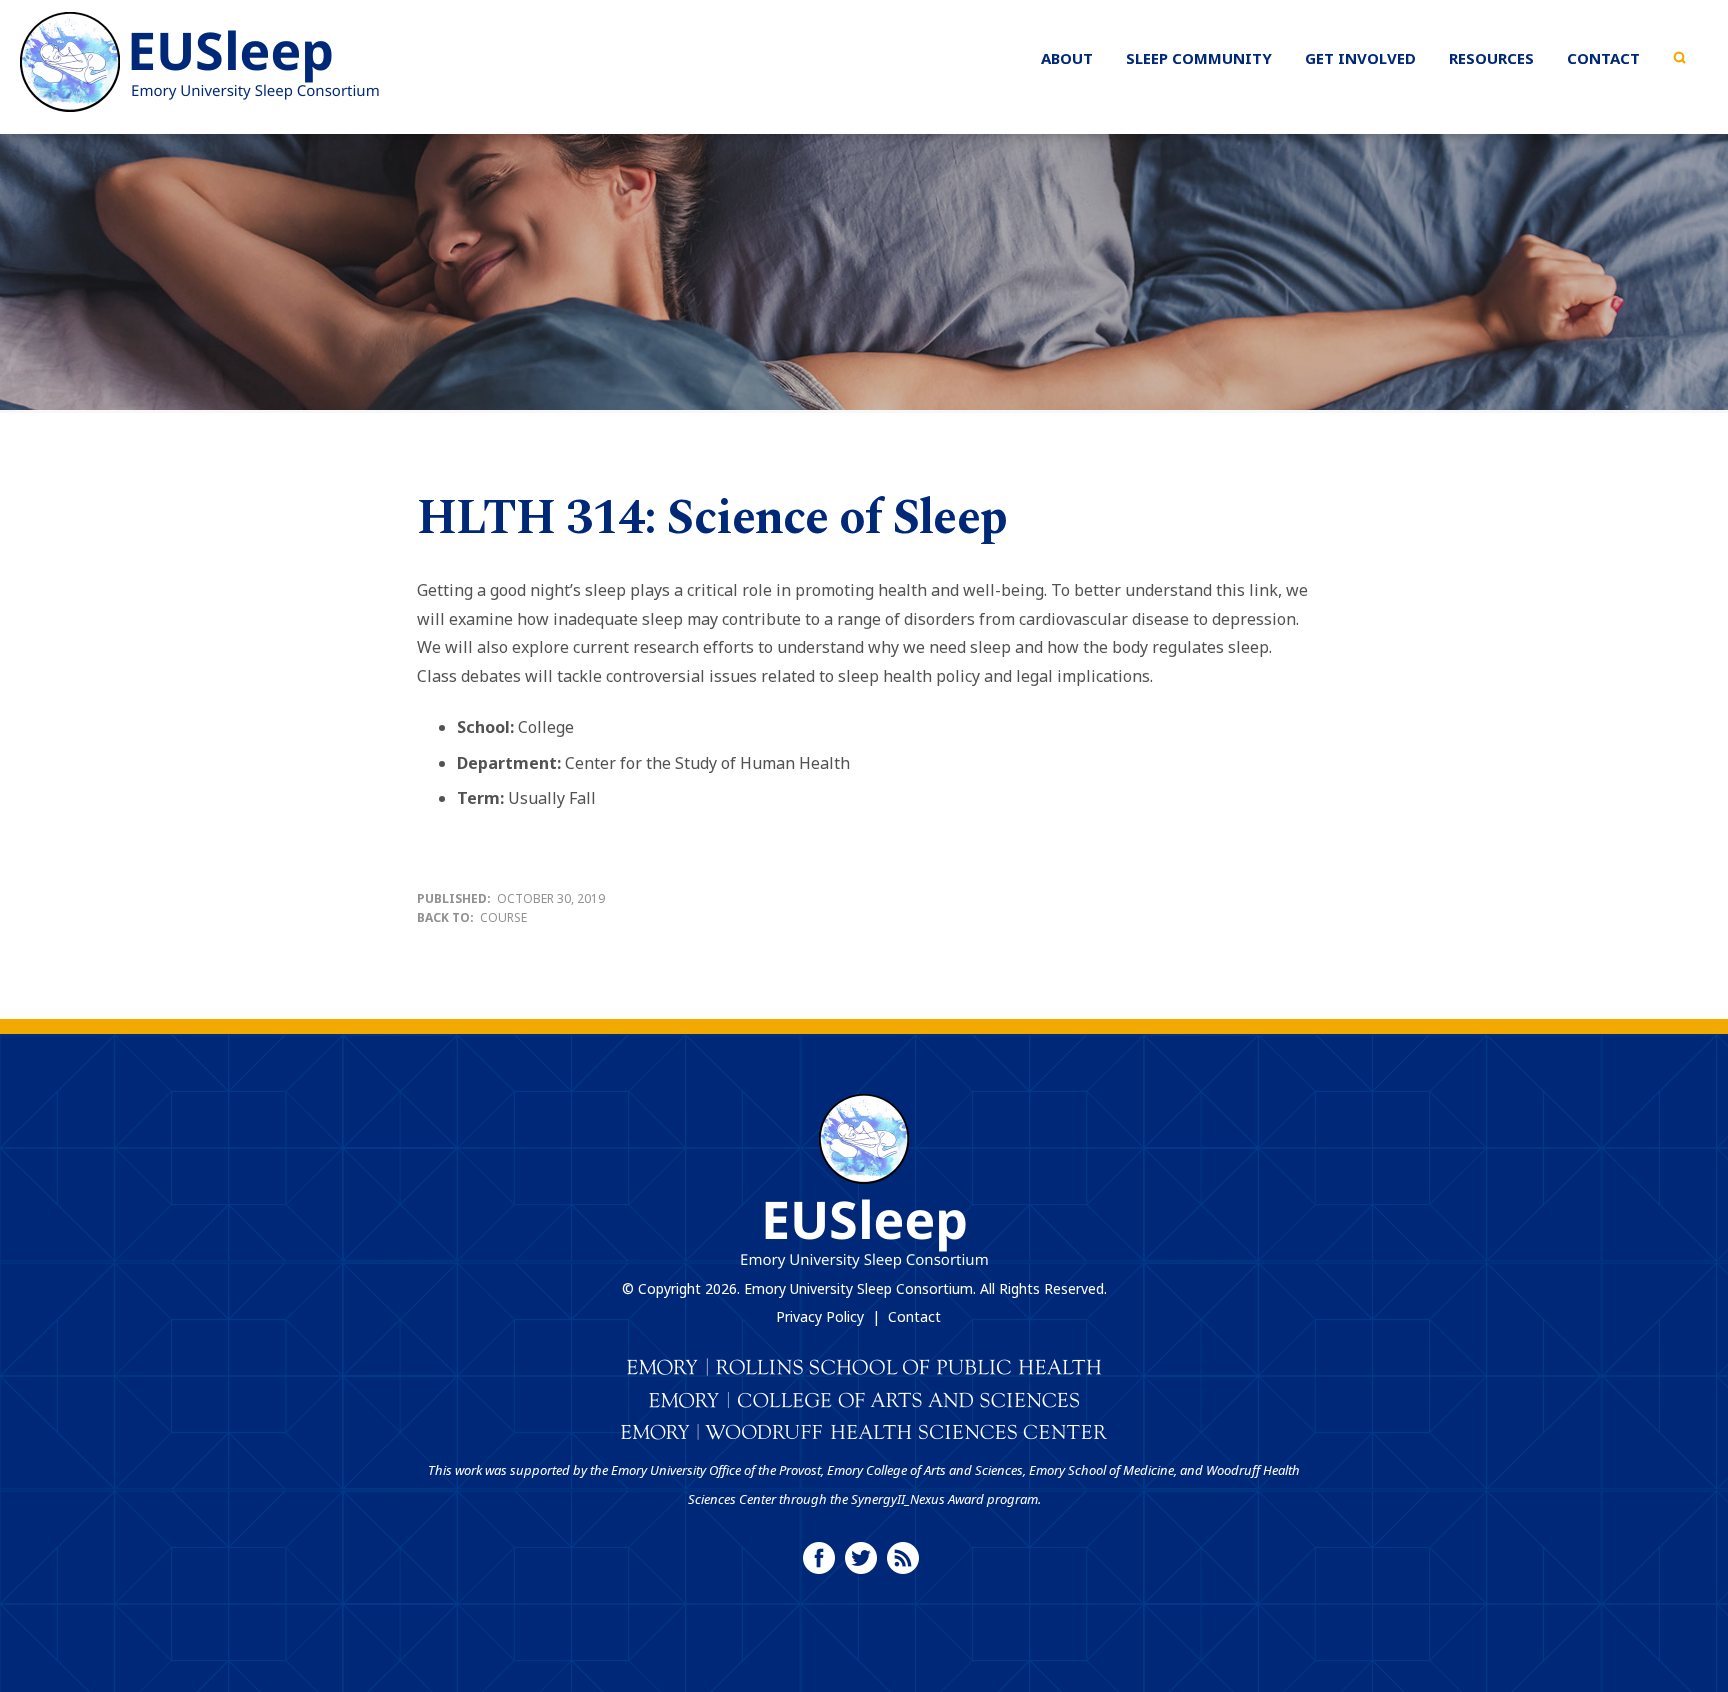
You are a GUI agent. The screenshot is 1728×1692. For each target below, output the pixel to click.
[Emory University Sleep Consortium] (200, 62)
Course (503, 917)
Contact (914, 1316)
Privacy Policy (820, 1316)
